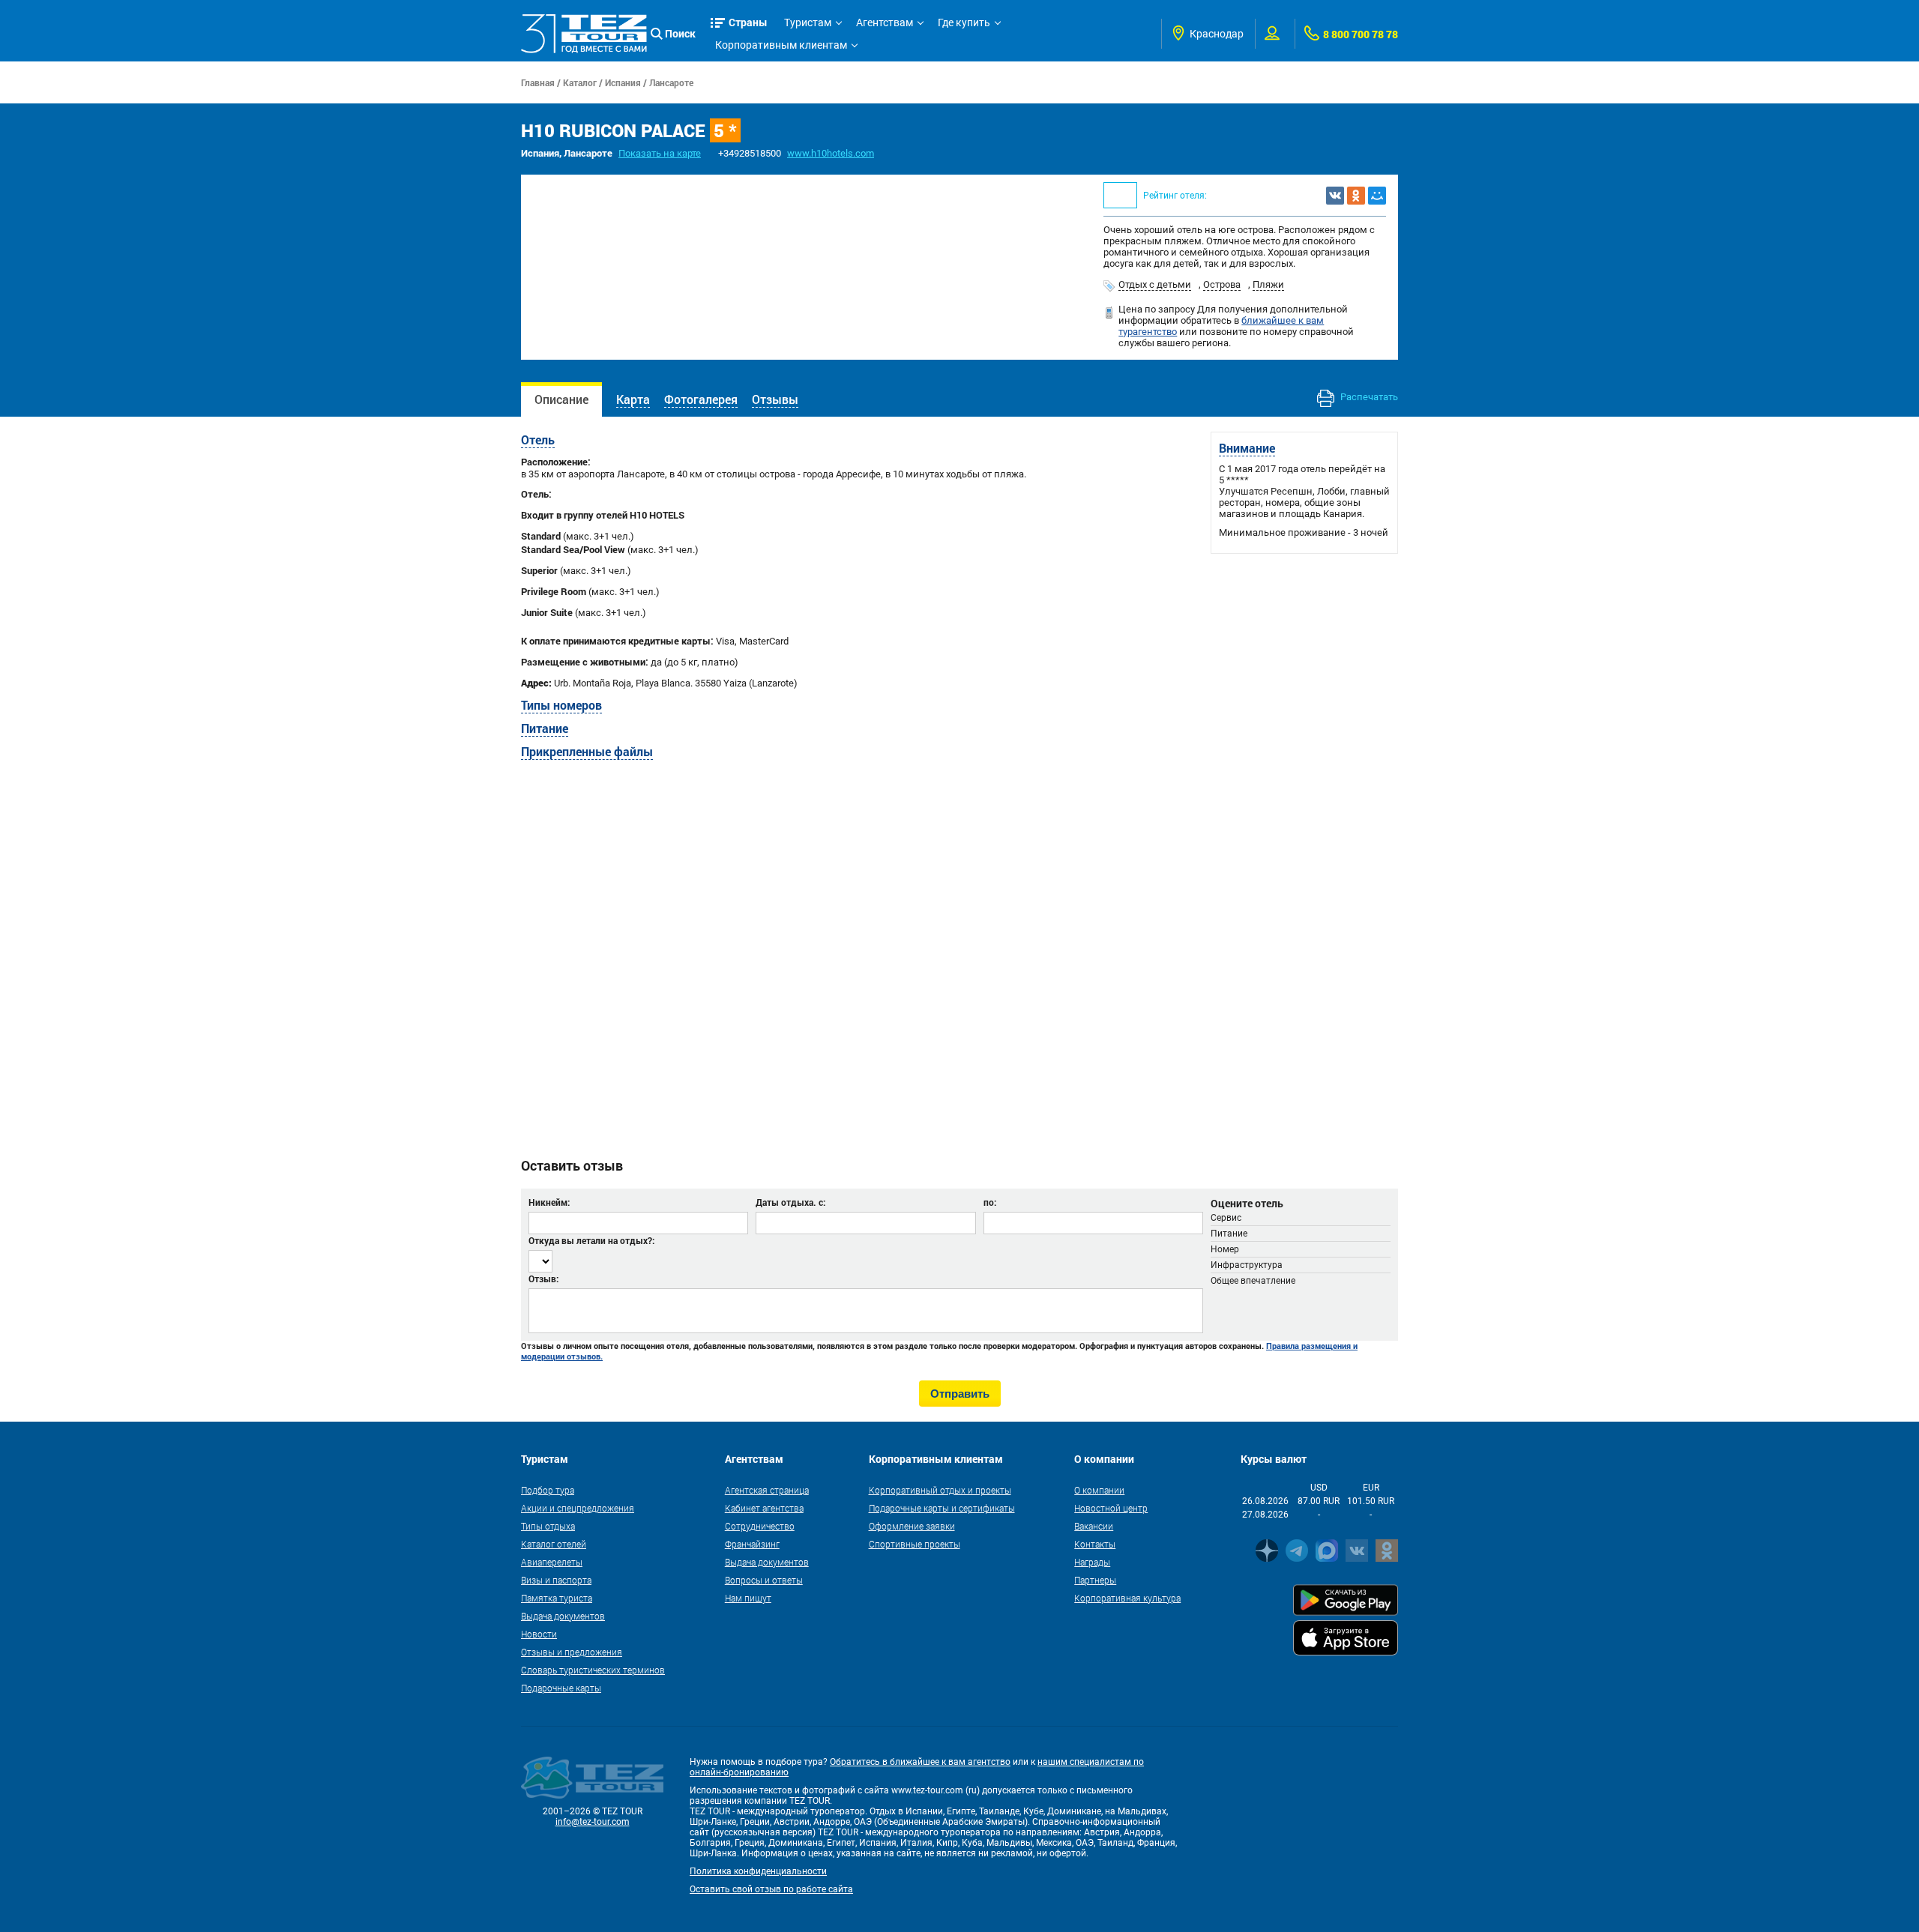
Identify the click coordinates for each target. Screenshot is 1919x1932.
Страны (748, 22)
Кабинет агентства (764, 1508)
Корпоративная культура (1127, 1598)
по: (990, 1202)
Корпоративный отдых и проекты (940, 1490)
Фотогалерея (701, 399)
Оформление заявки (912, 1526)
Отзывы (775, 399)
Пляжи (1268, 284)
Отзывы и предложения (572, 1652)
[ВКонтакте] (1335, 196)
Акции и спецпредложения (578, 1508)
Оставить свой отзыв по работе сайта (771, 1889)
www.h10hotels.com (831, 153)
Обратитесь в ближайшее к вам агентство (920, 1762)
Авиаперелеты (552, 1562)
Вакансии (1094, 1526)
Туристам (808, 22)
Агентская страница (767, 1490)
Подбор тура (548, 1490)
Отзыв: (543, 1279)
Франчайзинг (752, 1544)
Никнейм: (549, 1202)
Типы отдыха (548, 1526)
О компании (1099, 1490)
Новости (539, 1634)
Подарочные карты (561, 1688)
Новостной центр (1111, 1508)
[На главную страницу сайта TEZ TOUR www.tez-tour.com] (584, 33)
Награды (1092, 1562)
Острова (1222, 284)
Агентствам (885, 22)
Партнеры (1095, 1580)
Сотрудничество (760, 1526)
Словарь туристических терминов (593, 1670)
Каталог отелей (554, 1544)
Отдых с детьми (1155, 284)
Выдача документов (563, 1616)
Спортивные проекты (915, 1544)
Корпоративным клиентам (781, 45)
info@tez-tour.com (593, 1822)
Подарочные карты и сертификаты (942, 1508)
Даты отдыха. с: (790, 1202)
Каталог (580, 82)
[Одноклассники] (1356, 196)
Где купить (964, 22)
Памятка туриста (557, 1598)
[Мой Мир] (1377, 196)
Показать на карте (660, 153)
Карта (633, 399)
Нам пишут (748, 1598)
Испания (623, 82)
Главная (538, 82)
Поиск (680, 33)
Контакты (1095, 1544)
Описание (561, 399)
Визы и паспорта (556, 1580)
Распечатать (1368, 397)
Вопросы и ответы (764, 1580)
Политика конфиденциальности (758, 1871)
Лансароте (671, 82)
